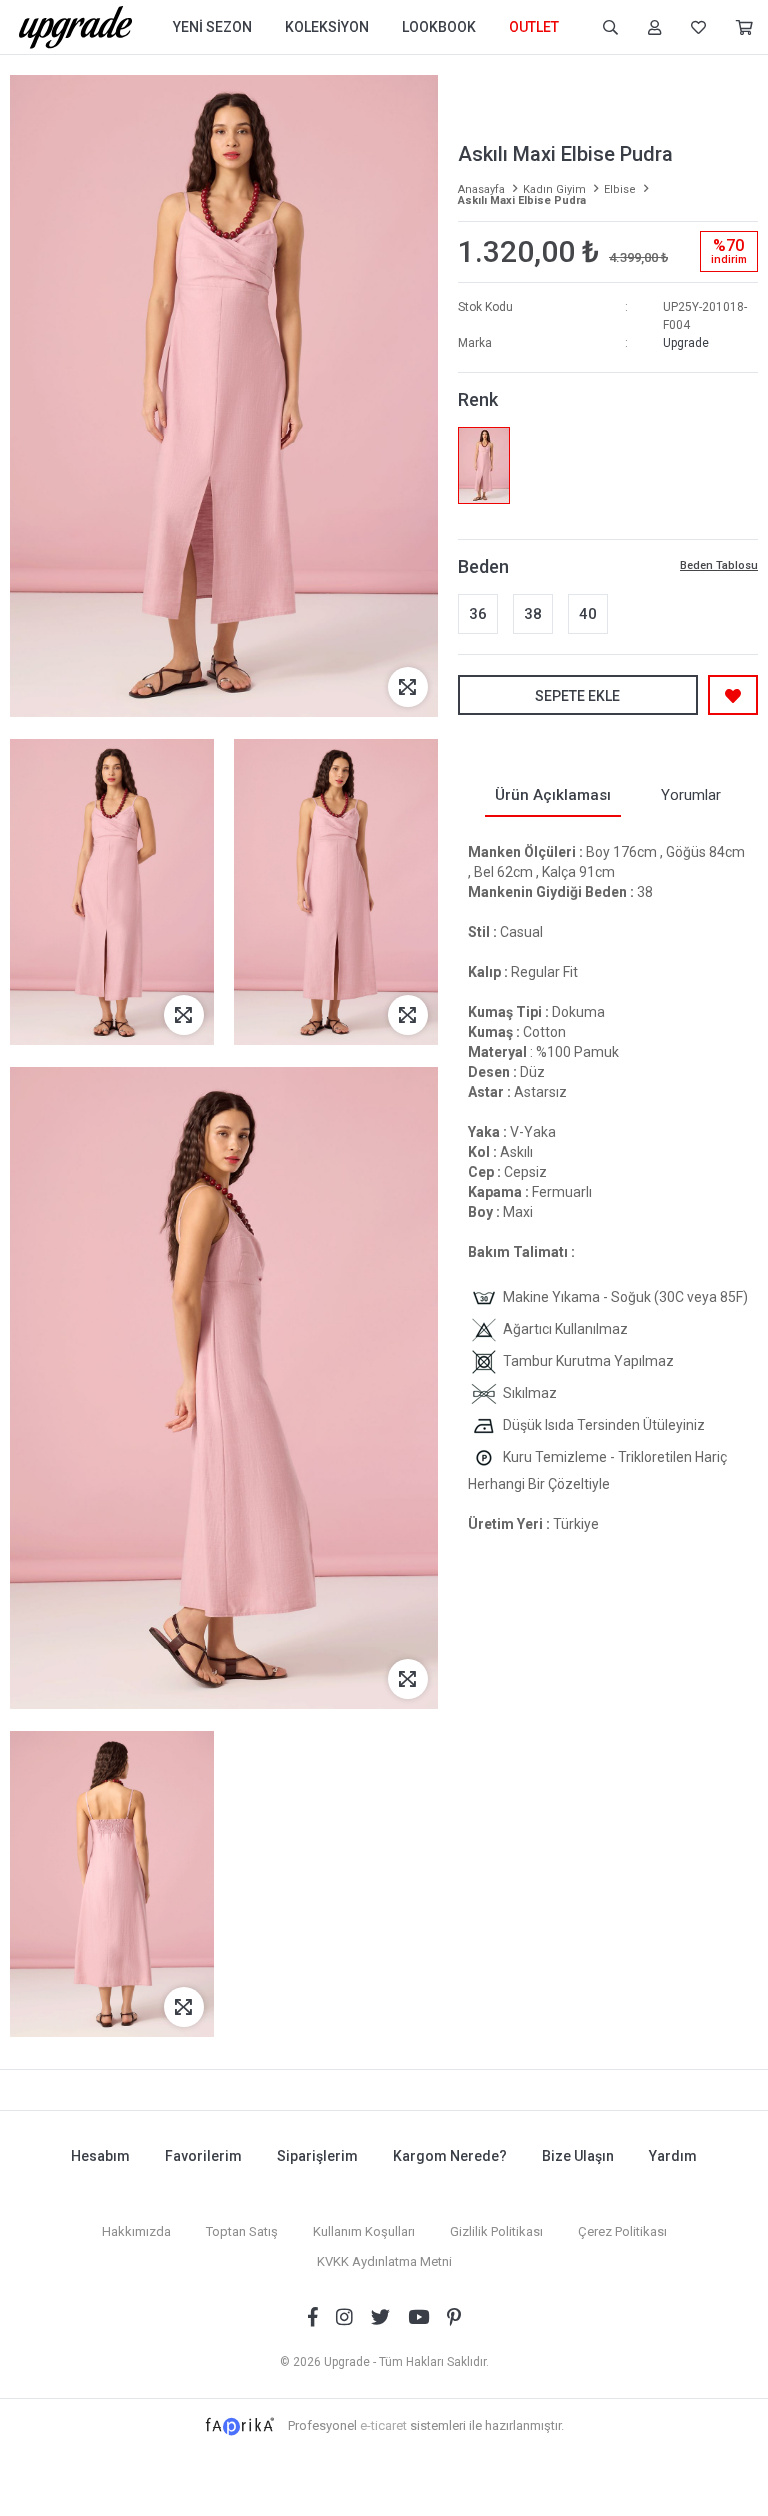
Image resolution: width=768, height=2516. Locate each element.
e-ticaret (383, 2425)
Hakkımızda (136, 2231)
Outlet (534, 27)
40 (588, 614)
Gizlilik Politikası (496, 2231)
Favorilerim (203, 2156)
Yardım (673, 2156)
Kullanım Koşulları (364, 2231)
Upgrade (686, 343)
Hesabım (100, 2156)
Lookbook (439, 27)
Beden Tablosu (719, 565)
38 (533, 614)
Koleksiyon (327, 27)
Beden (483, 566)
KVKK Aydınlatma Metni (384, 2261)
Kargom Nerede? (450, 2156)
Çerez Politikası (622, 2231)
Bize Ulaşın (578, 2156)
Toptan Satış (242, 2231)
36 (478, 614)
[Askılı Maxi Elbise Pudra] (484, 465)
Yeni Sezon (212, 27)
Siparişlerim (317, 2156)
